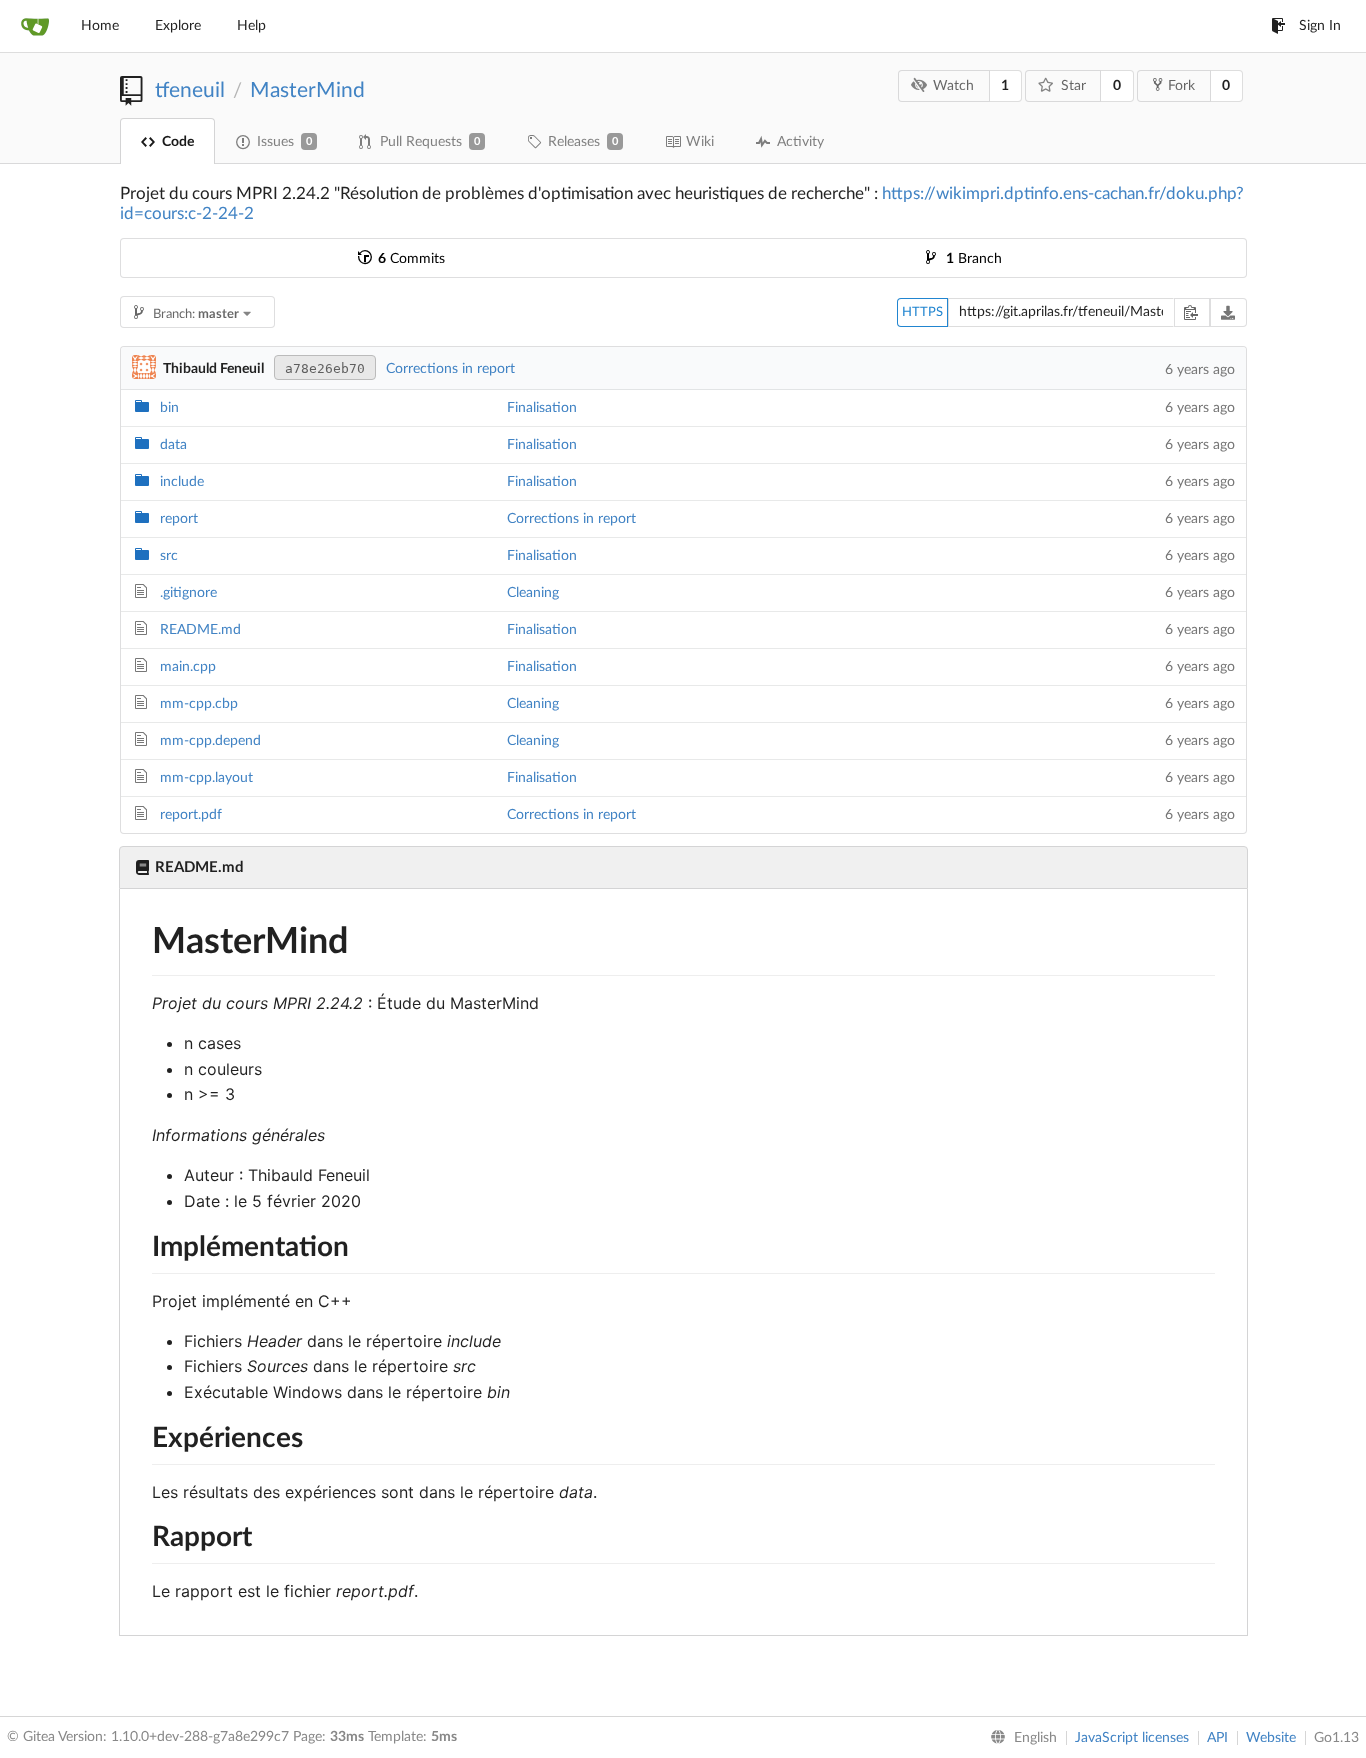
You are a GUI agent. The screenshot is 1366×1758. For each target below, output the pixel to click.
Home (100, 26)
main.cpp (188, 667)
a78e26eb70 (325, 368)
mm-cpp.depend (210, 741)
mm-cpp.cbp (199, 704)
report (179, 519)
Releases (583, 142)
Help (251, 26)
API (1217, 1738)
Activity (800, 142)
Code (178, 142)
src (169, 556)
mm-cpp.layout (206, 778)
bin (169, 408)
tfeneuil (190, 90)
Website (1271, 1738)
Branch (974, 259)
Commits (411, 259)
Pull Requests (430, 142)
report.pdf (191, 815)
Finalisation (542, 408)
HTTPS (922, 312)
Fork (1181, 86)
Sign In (1320, 26)
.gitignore (188, 593)
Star (1073, 86)
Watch (953, 86)
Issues (284, 142)
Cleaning (533, 593)
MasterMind (307, 90)
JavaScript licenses (1132, 1738)
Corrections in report (450, 369)
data (173, 445)
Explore (178, 26)
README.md (200, 630)
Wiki (700, 142)
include (182, 482)
